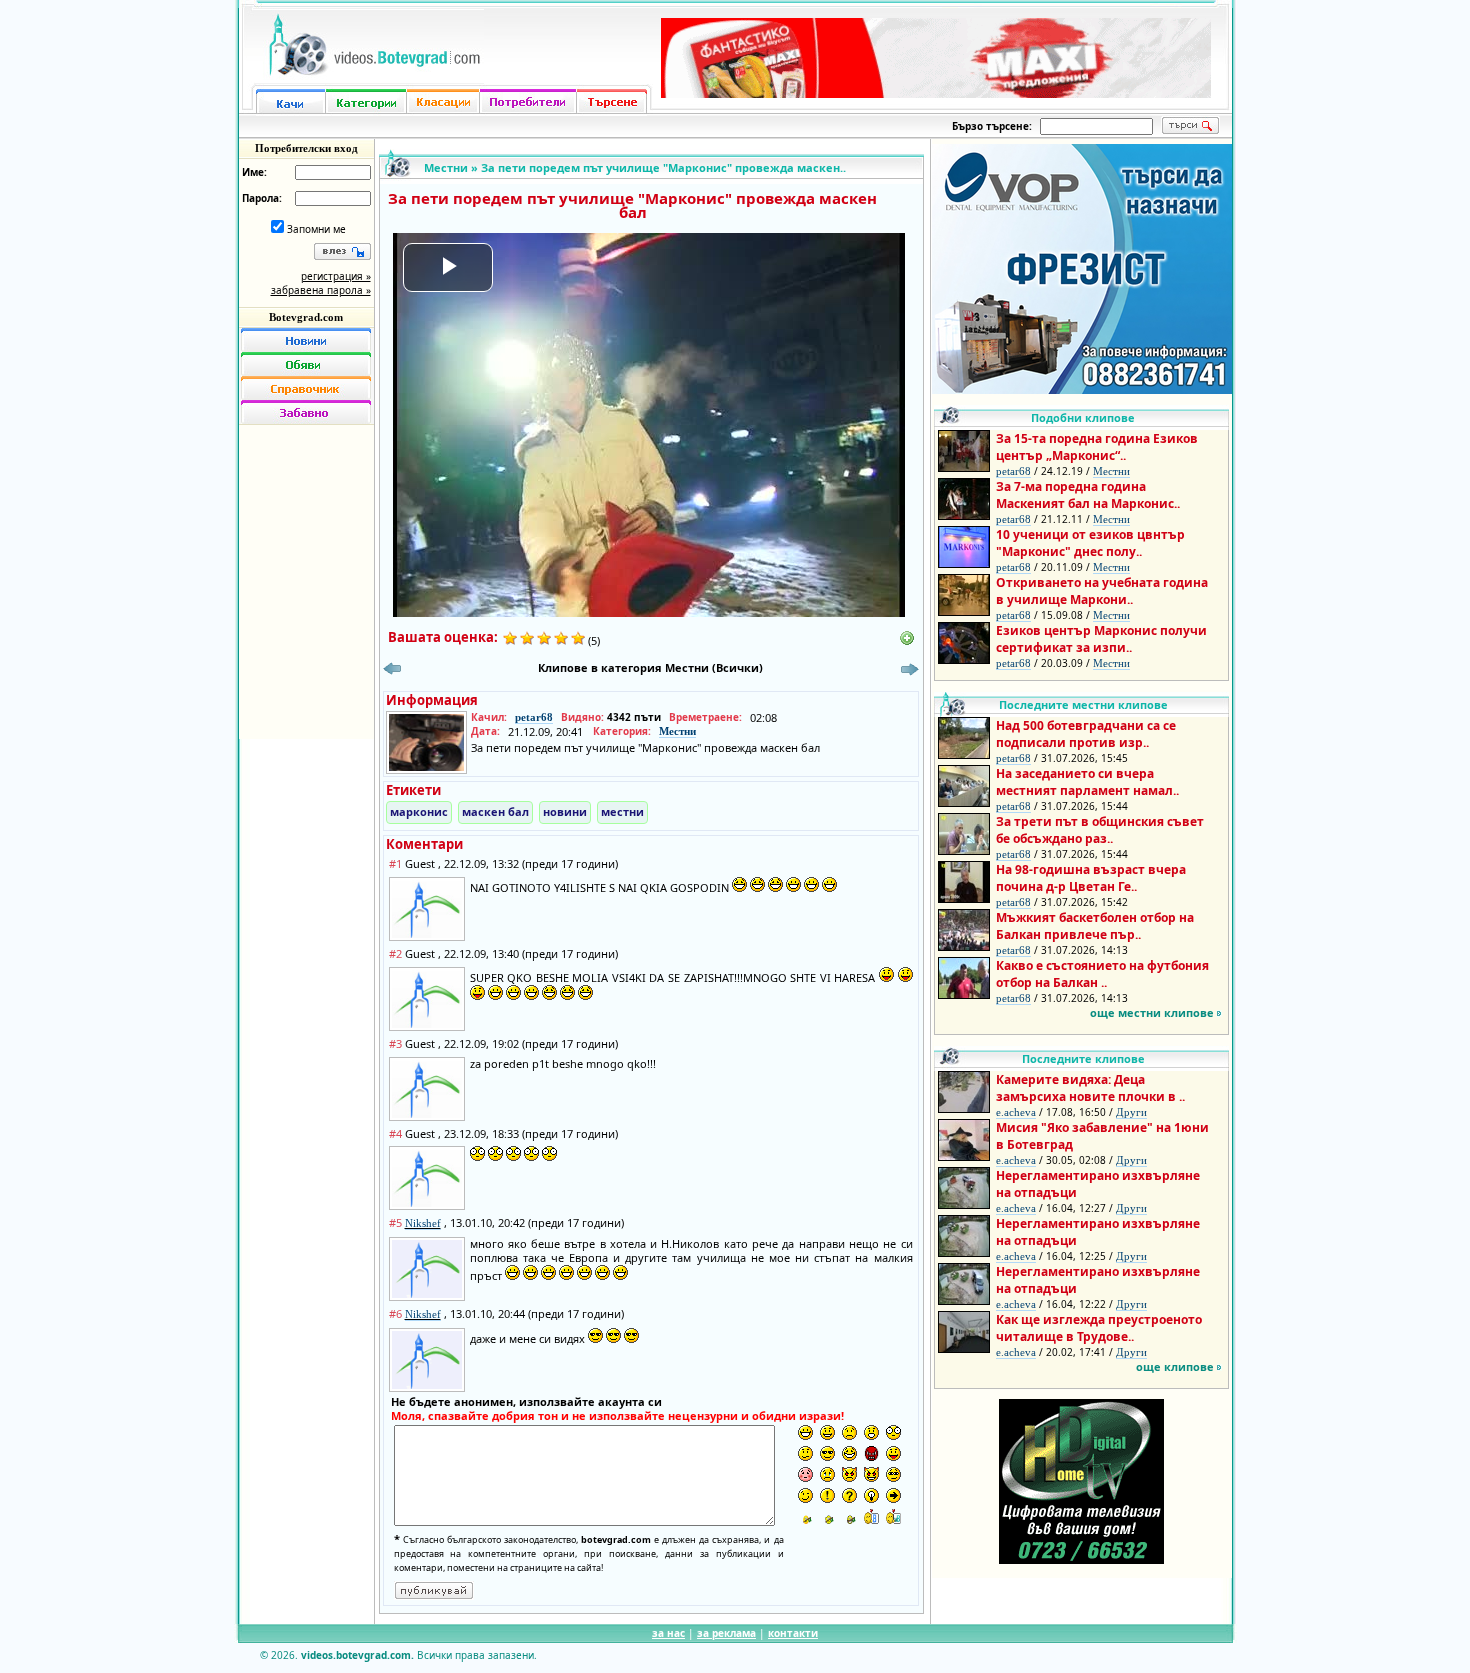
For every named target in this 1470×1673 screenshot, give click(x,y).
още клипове (1175, 1366)
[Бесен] (871, 1453)
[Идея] (871, 1495)
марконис (419, 811)
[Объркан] (805, 1453)
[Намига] (805, 1495)
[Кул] (827, 1453)
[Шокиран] (893, 1432)
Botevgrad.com (306, 317)
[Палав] (871, 1474)
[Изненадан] (871, 1432)
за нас (668, 1633)
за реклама (726, 1633)
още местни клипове (1152, 1012)
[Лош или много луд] (849, 1474)
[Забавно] (306, 412)
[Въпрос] (849, 1495)
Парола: (262, 198)
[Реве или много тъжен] (827, 1474)
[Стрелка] (893, 1495)
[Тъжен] (849, 1432)
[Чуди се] (893, 1474)
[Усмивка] (827, 1432)
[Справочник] (306, 388)
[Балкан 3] (849, 1516)
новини (565, 811)
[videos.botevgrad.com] (893, 1516)
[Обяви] (306, 364)
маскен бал (495, 811)
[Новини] (306, 340)
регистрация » (336, 276)
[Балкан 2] (827, 1516)
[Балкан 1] (805, 1516)
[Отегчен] (805, 1474)
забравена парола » (321, 290)
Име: (254, 172)
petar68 (534, 717)
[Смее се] (849, 1453)
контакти (793, 1633)
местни (622, 811)
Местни (446, 167)
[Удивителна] (827, 1495)
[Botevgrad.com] (871, 1516)
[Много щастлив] (805, 1432)
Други (1131, 1112)
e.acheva (1016, 1112)
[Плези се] (893, 1453)
